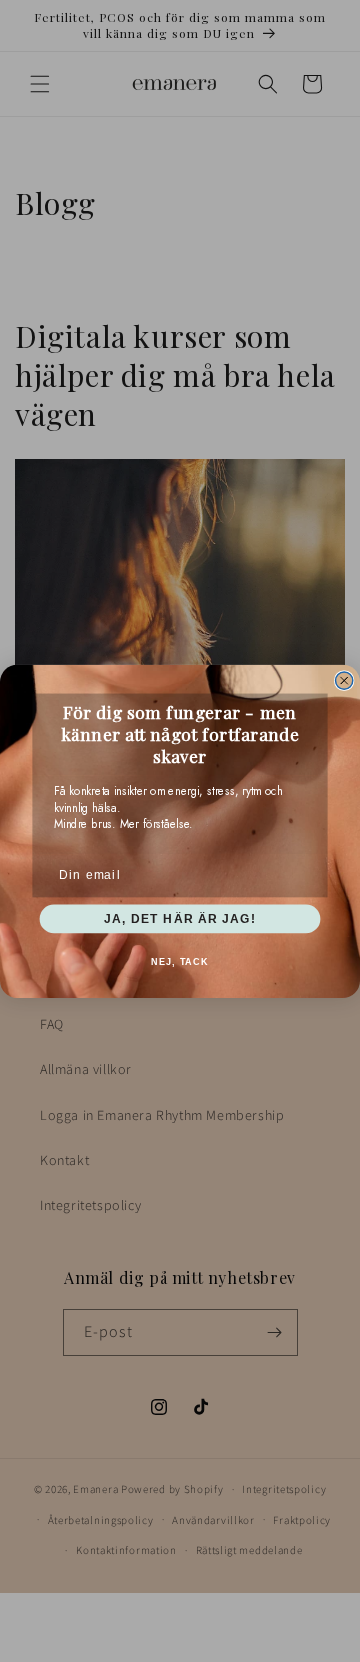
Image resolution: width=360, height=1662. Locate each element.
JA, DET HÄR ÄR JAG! (179, 918)
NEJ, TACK (180, 961)
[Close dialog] (344, 680)
